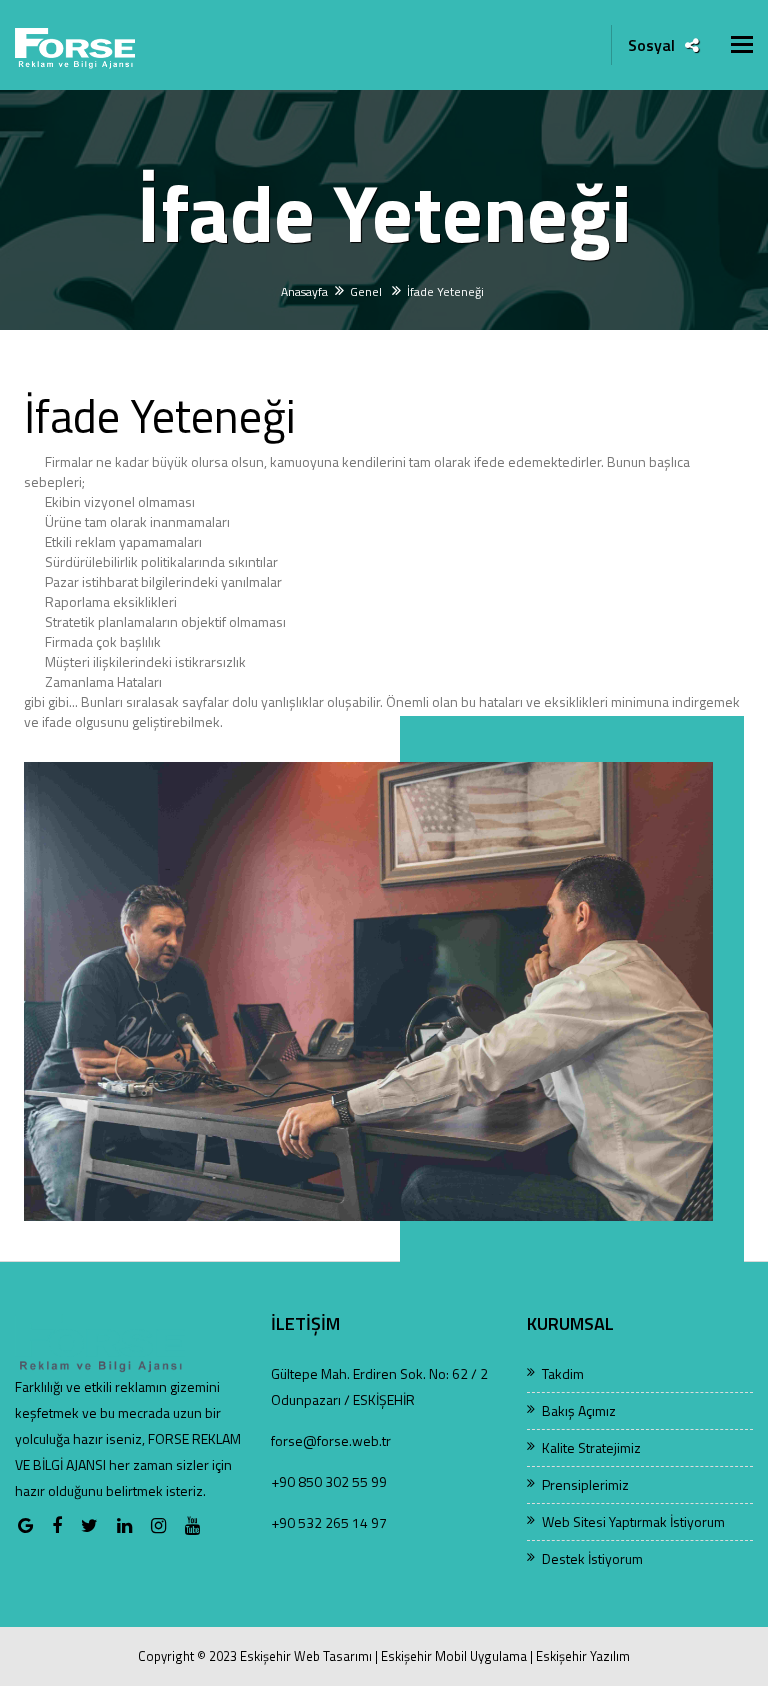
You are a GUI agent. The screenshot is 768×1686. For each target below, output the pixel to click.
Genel (367, 291)
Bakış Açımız (579, 1410)
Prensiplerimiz (585, 1484)
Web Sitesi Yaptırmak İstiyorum (633, 1521)
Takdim (563, 1373)
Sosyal (651, 45)
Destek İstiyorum (592, 1558)
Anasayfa (304, 291)
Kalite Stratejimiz (591, 1447)
